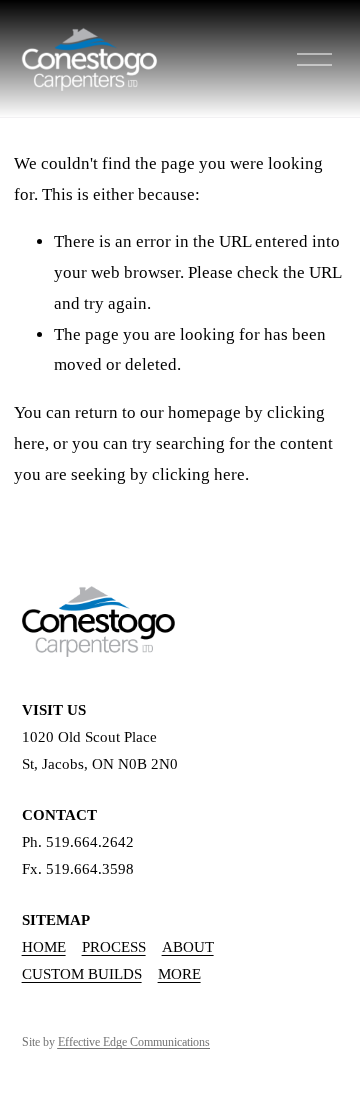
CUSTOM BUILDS (82, 974)
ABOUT (188, 947)
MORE (179, 974)
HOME (44, 947)
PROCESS (114, 947)
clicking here (198, 474)
